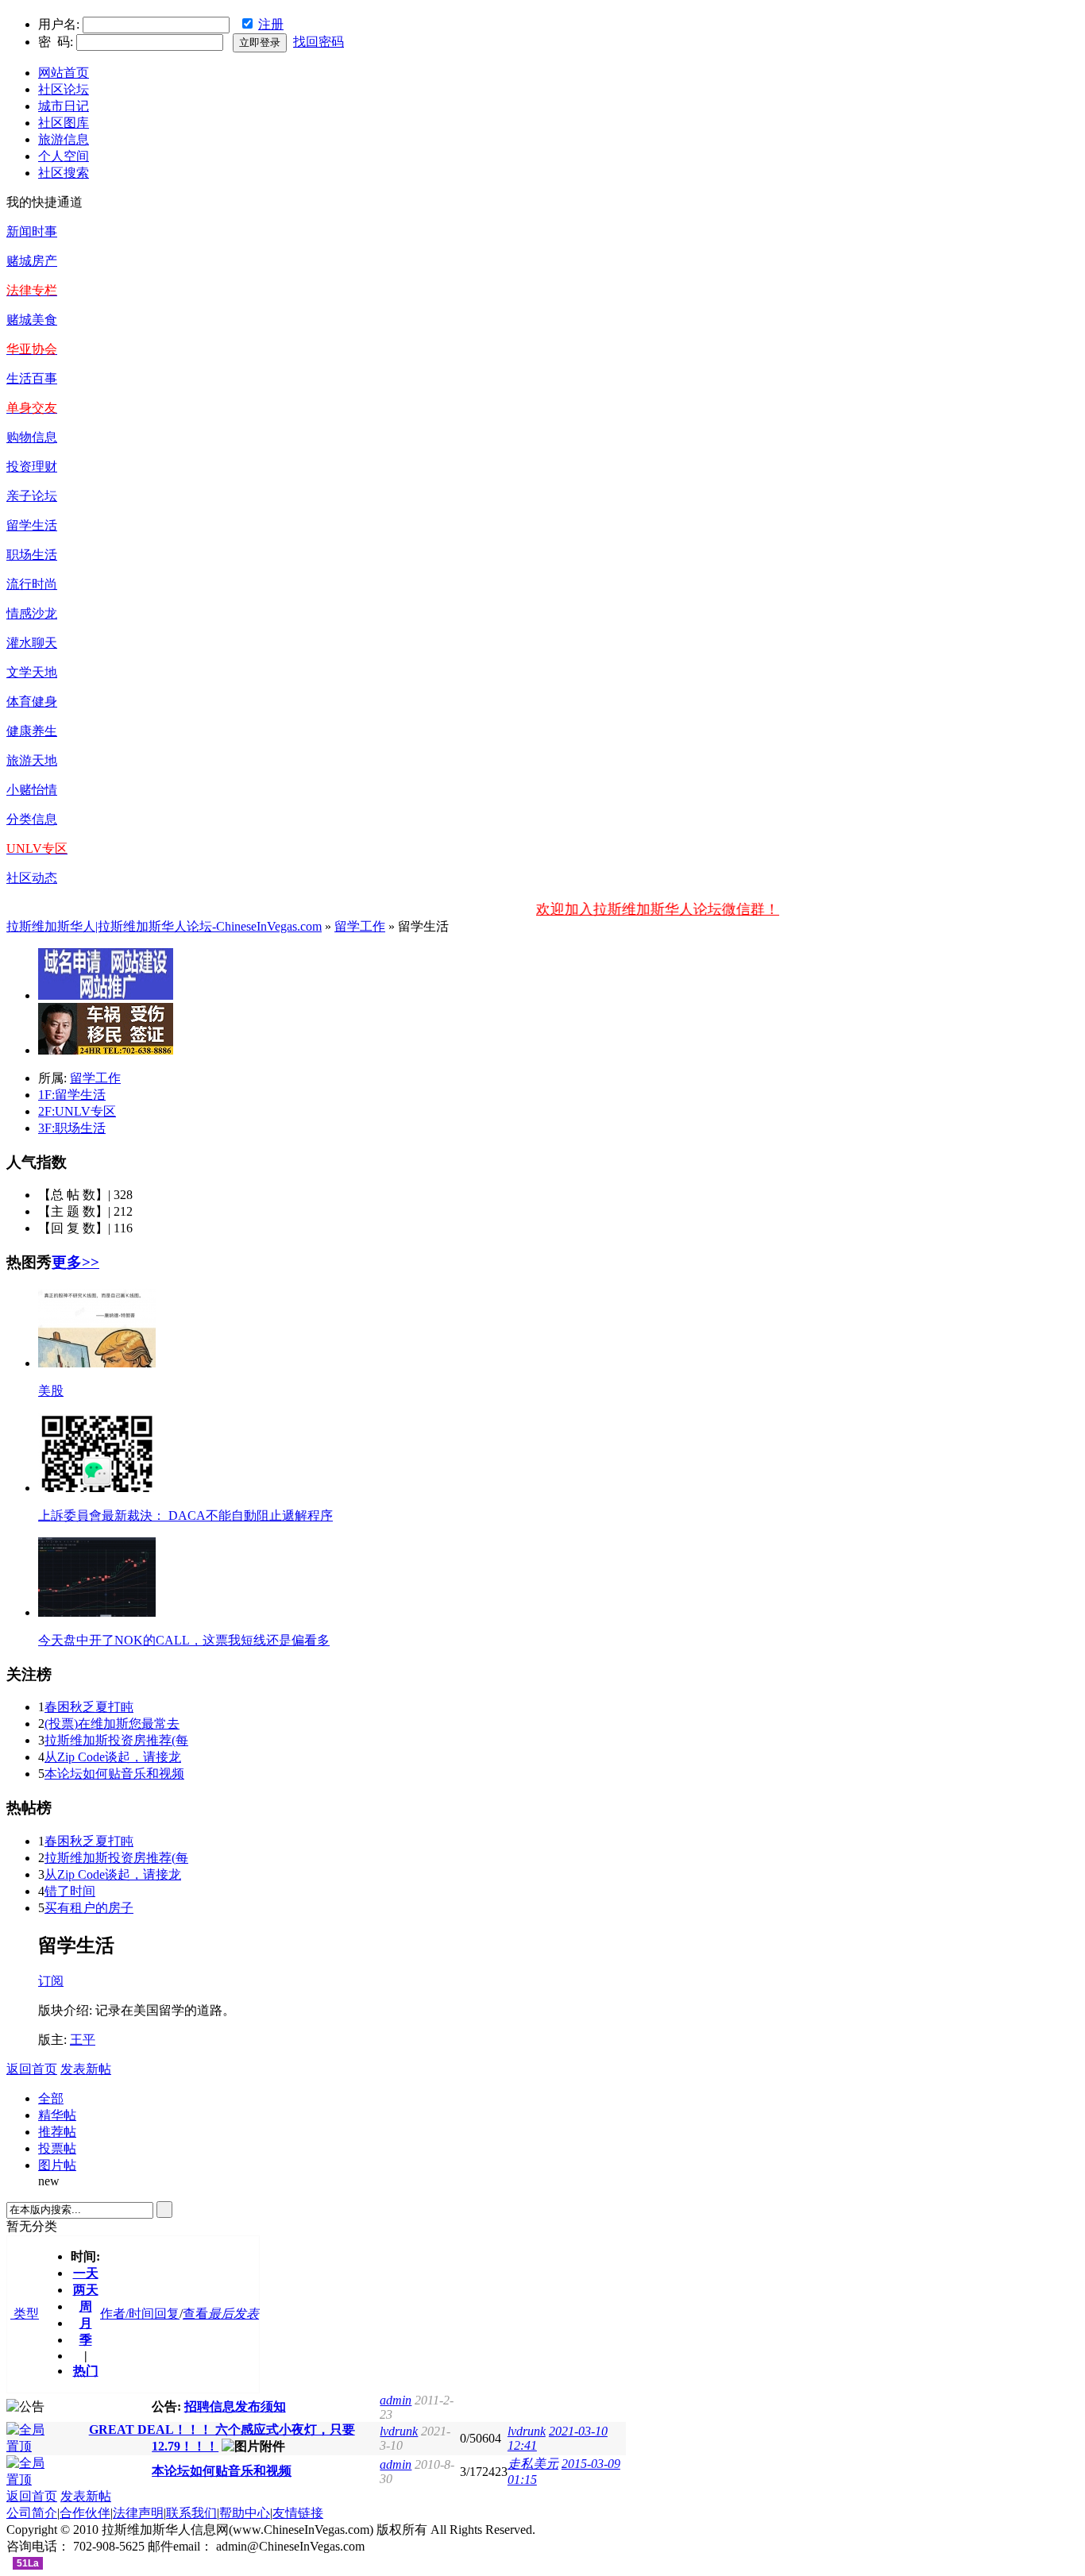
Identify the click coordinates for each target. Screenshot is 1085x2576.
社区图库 (64, 123)
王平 (83, 2040)
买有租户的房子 (89, 1908)
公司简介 (32, 2513)
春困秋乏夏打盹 (89, 1707)
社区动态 (32, 878)
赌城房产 (32, 261)
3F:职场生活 (72, 1128)
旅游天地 (32, 760)
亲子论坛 (32, 496)
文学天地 (32, 672)
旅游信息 (64, 139)
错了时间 (70, 1891)
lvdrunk (399, 2431)
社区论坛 (64, 89)
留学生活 (32, 525)
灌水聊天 (32, 643)
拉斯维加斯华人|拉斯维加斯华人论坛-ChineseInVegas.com (164, 926)
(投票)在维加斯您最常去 (112, 1724)
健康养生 (32, 731)
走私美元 (533, 2464)
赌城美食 (32, 320)
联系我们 (191, 2513)
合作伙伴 (85, 2513)
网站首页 (64, 73)
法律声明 (138, 2513)
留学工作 (360, 926)
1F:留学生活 (72, 1095)
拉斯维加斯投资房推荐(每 (116, 1740)
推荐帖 (57, 2132)
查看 (195, 2314)
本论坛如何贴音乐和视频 (114, 1774)
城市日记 (64, 106)
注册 (271, 24)
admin (396, 2400)
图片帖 (57, 2165)
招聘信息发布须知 (235, 2406)
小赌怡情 (32, 790)
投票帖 (57, 2148)
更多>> (75, 1262)
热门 (86, 2371)
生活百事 (32, 378)
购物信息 (32, 437)
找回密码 (319, 42)
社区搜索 (64, 173)
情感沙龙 (32, 613)
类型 (25, 2314)
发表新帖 (86, 2069)
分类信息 (32, 819)
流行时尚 (32, 584)
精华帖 (57, 2115)
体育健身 (32, 702)
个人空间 (64, 156)
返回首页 (32, 2069)
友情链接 (298, 2513)
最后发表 (234, 2314)
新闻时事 (32, 231)
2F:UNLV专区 (77, 1111)
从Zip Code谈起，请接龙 (113, 1757)
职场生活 (32, 555)
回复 (167, 2314)
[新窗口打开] (32, 2446)
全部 (51, 2098)
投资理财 (32, 467)
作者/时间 (127, 2314)
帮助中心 (245, 2513)
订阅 (51, 1981)
